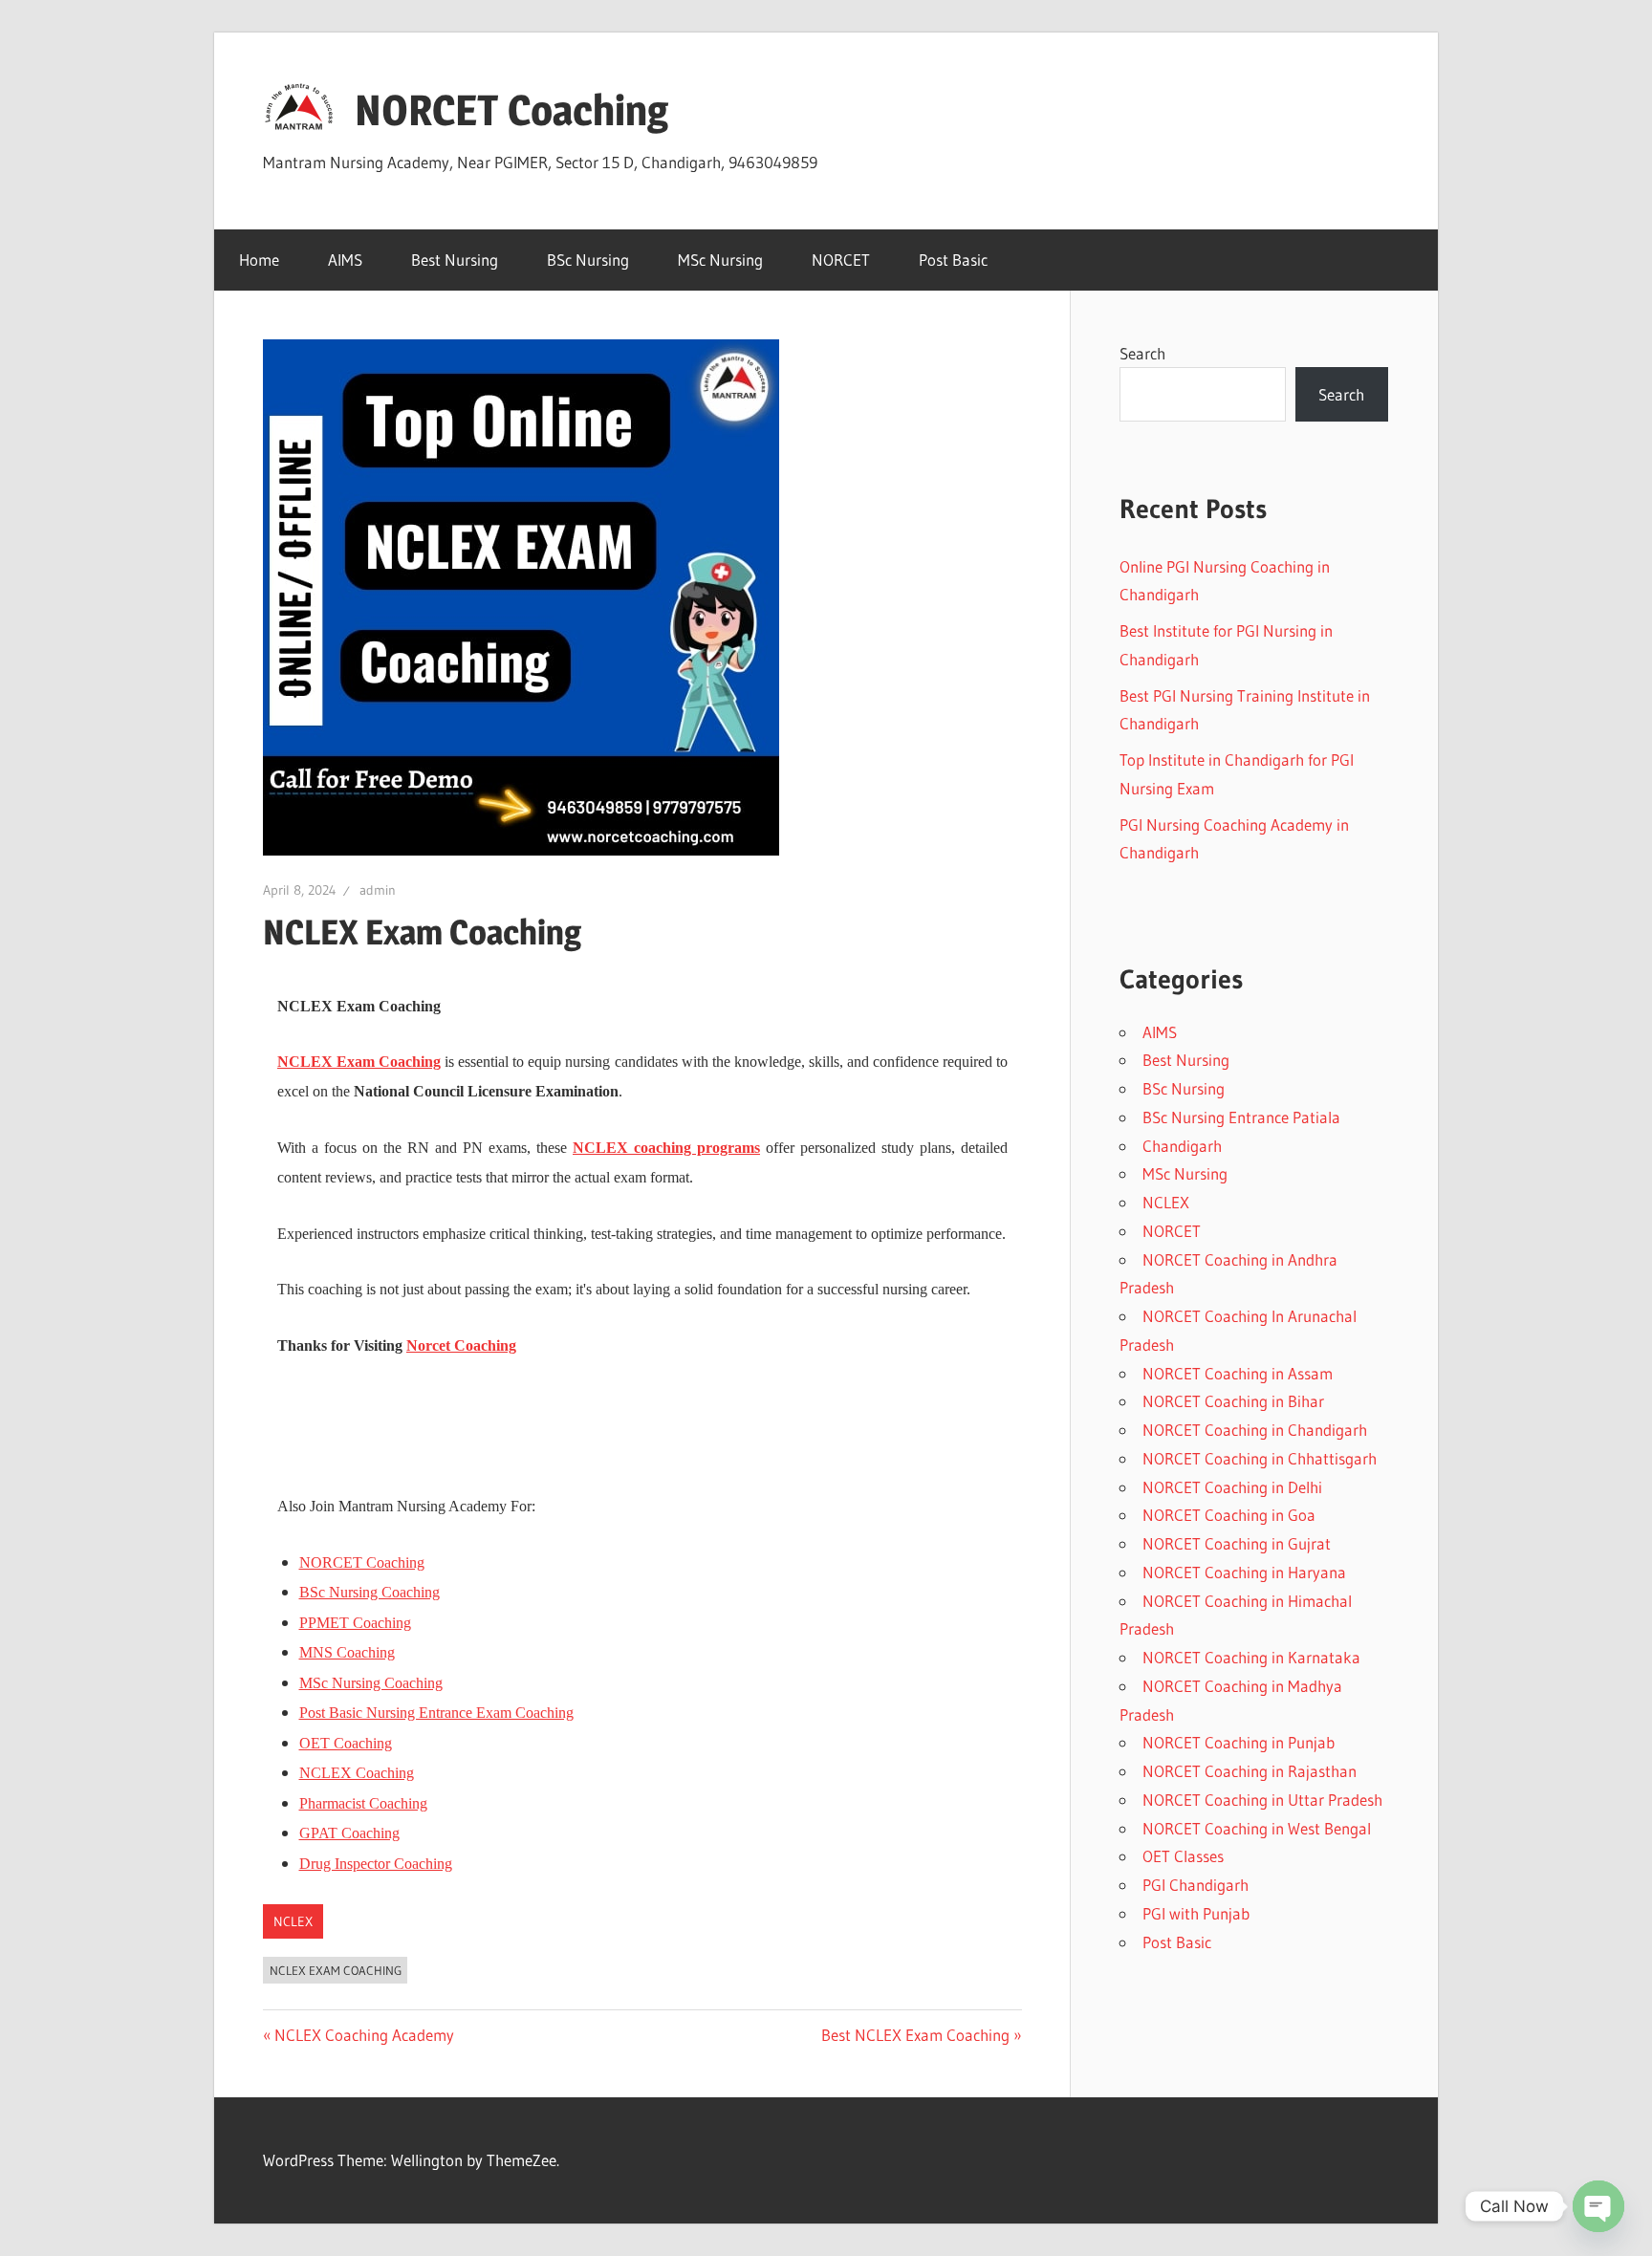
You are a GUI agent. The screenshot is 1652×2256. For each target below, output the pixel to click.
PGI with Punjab (1196, 1913)
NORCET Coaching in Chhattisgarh (1260, 1458)
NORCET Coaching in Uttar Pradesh (1262, 1800)
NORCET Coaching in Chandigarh (1255, 1430)
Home (259, 260)
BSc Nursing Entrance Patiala (1241, 1117)
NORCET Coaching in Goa (1229, 1515)
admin (378, 890)
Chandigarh (1182, 1146)
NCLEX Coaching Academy (364, 2035)
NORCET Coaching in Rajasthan (1250, 1771)
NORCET (841, 260)
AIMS (345, 260)
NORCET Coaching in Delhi (1232, 1487)
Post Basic (953, 260)
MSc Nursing (720, 260)
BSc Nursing (588, 260)
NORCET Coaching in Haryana (1244, 1572)
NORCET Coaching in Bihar (1233, 1401)
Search (1142, 353)
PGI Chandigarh (1196, 1885)
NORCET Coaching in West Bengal (1257, 1828)
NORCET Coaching (511, 110)
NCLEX (293, 1921)
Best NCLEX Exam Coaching (915, 2035)
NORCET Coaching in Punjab (1239, 1742)
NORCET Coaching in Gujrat (1237, 1543)
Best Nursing (455, 260)
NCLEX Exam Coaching (359, 1062)
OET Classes (1183, 1856)
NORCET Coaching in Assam (1238, 1373)
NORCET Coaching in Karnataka (1251, 1657)
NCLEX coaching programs (666, 1148)
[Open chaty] (1598, 2206)
